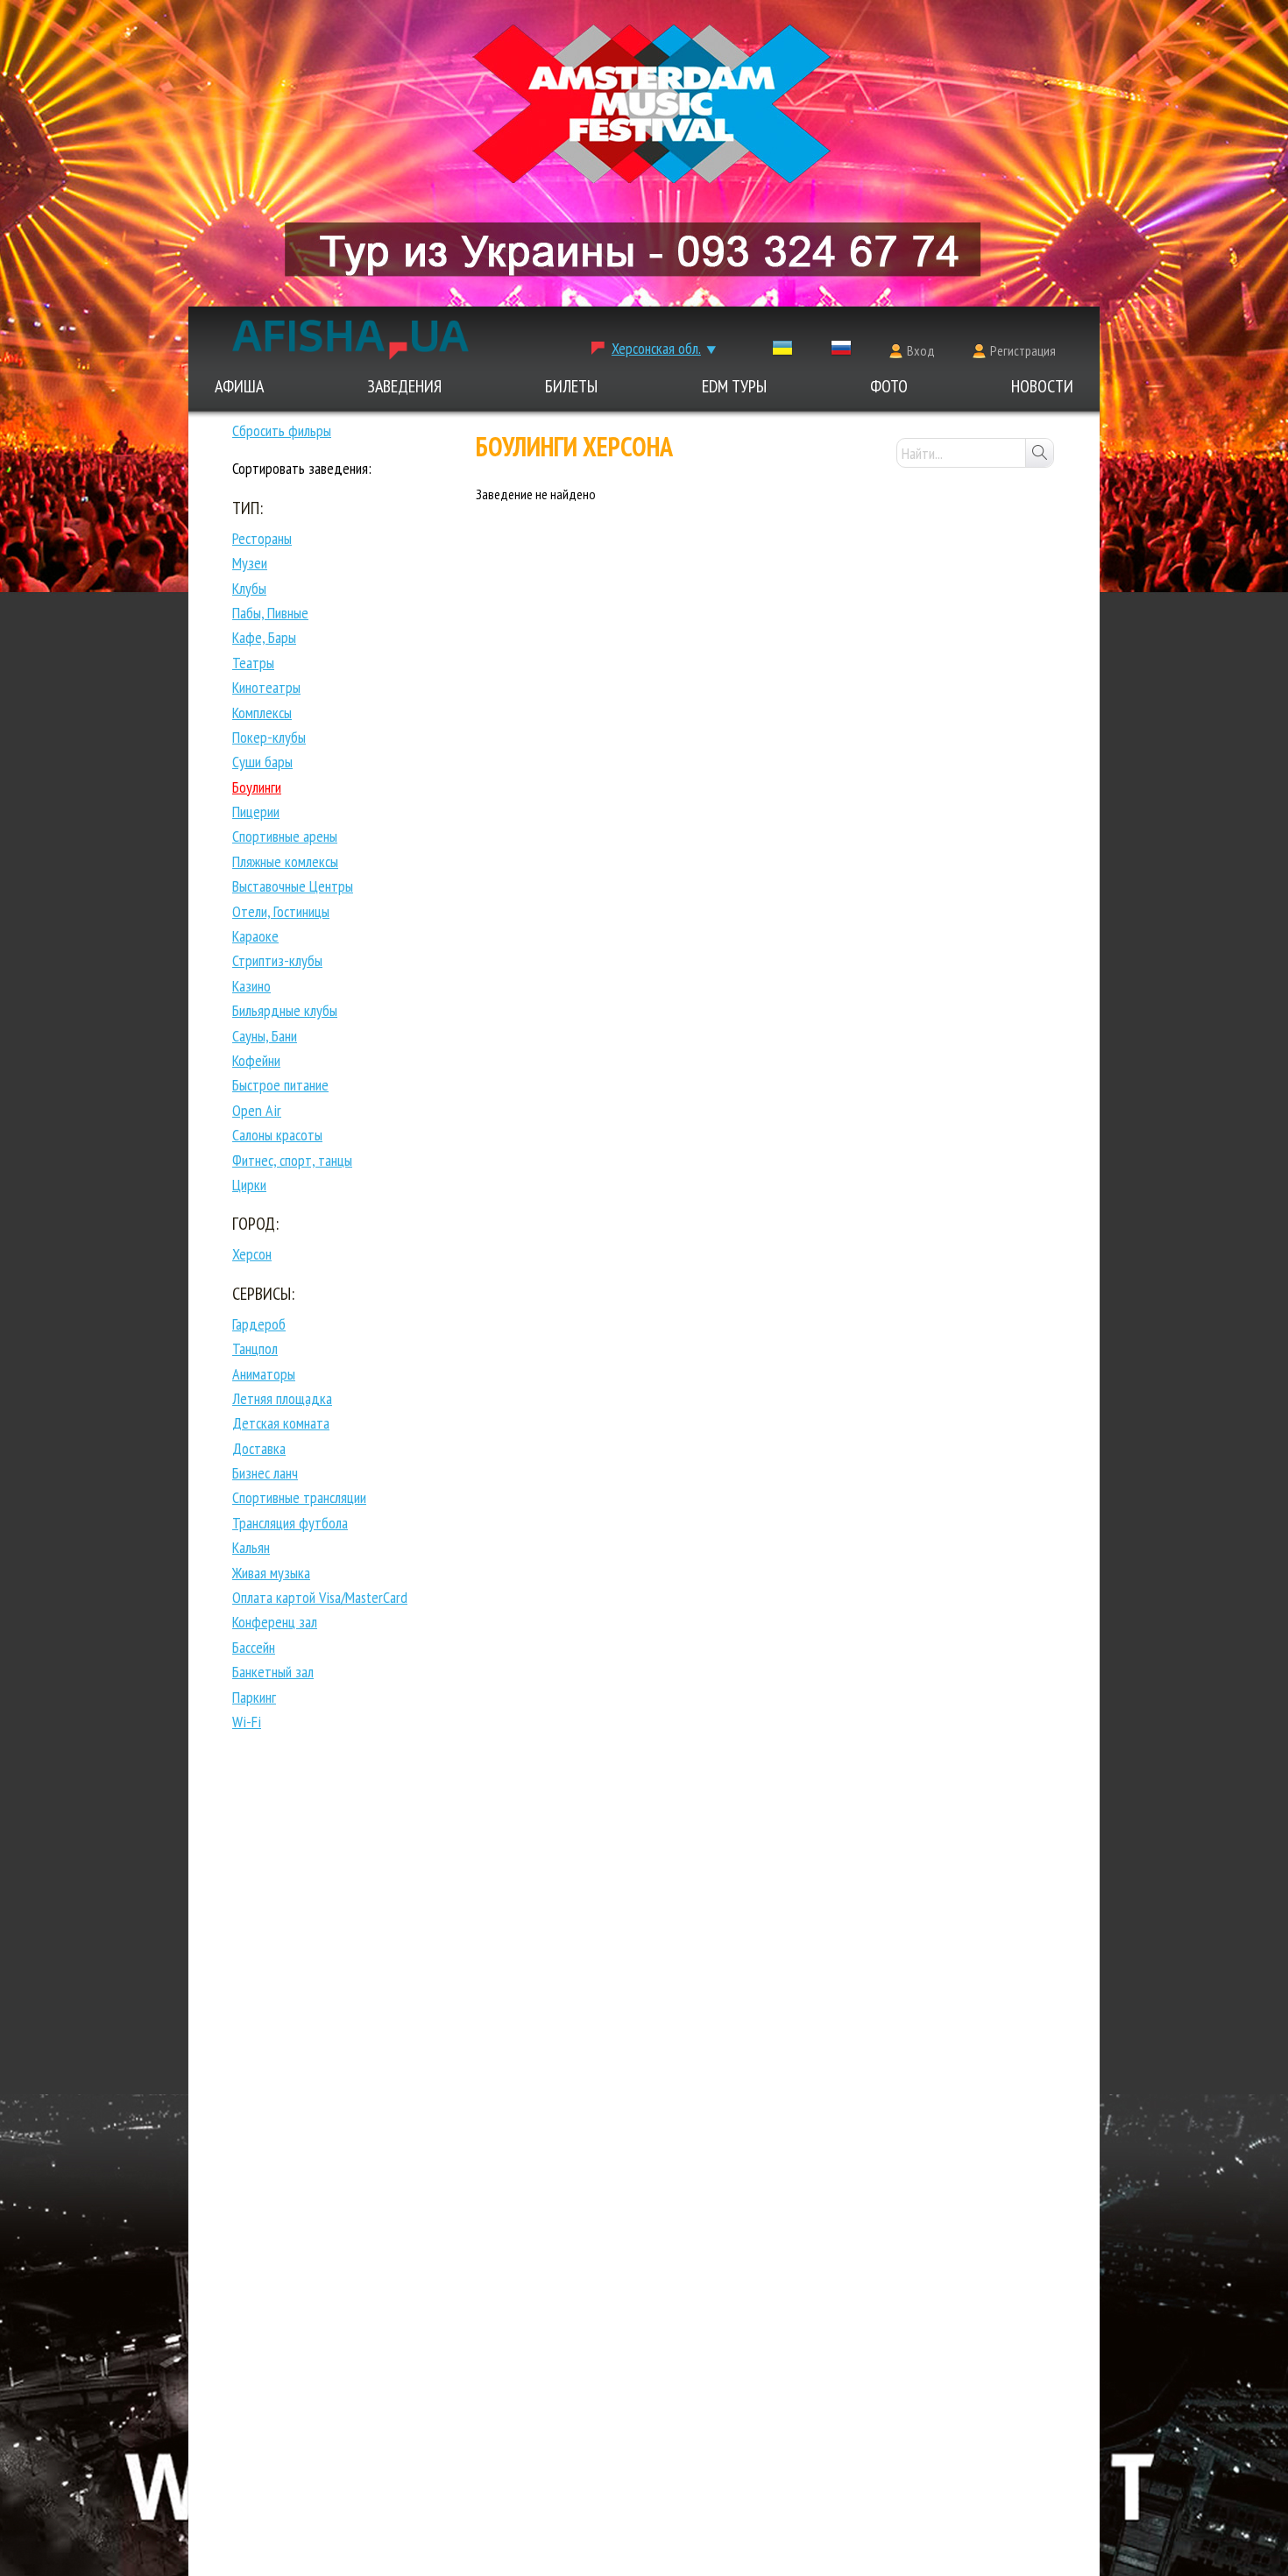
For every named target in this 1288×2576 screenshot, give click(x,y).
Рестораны (262, 538)
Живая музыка (271, 1573)
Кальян (251, 1547)
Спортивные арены (285, 836)
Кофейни (256, 1060)
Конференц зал (275, 1622)
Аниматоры (264, 1374)
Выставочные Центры (293, 886)
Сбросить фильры (282, 431)
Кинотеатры (266, 687)
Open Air (257, 1110)
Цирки (249, 1185)
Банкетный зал (273, 1672)
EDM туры (734, 386)
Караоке (255, 936)
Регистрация (1023, 350)
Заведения (404, 386)
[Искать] (1039, 453)
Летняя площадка (282, 1398)
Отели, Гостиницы (281, 911)
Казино (251, 986)
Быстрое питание (280, 1085)
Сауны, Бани (265, 1036)
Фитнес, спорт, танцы (292, 1160)
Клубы (249, 588)
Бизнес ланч (265, 1473)
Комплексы (262, 713)
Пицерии (256, 812)
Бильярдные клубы (285, 1010)
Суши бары (262, 762)
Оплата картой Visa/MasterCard (320, 1597)
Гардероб (259, 1324)
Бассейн (254, 1647)
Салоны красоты (277, 1135)
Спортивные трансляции (299, 1497)
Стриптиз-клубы (277, 960)
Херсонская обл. (656, 348)
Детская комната (281, 1423)
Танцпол (255, 1348)
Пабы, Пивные (270, 613)
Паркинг (254, 1697)
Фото (889, 386)
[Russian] (841, 352)
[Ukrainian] (782, 352)
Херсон (252, 1254)
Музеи (250, 563)
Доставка (259, 1448)
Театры (253, 663)
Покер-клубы (269, 737)
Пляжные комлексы (285, 861)
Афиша (239, 386)
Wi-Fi (247, 1722)
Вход (921, 350)
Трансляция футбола (290, 1523)
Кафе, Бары (264, 637)
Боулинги (257, 787)
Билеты (571, 386)
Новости (1042, 386)
